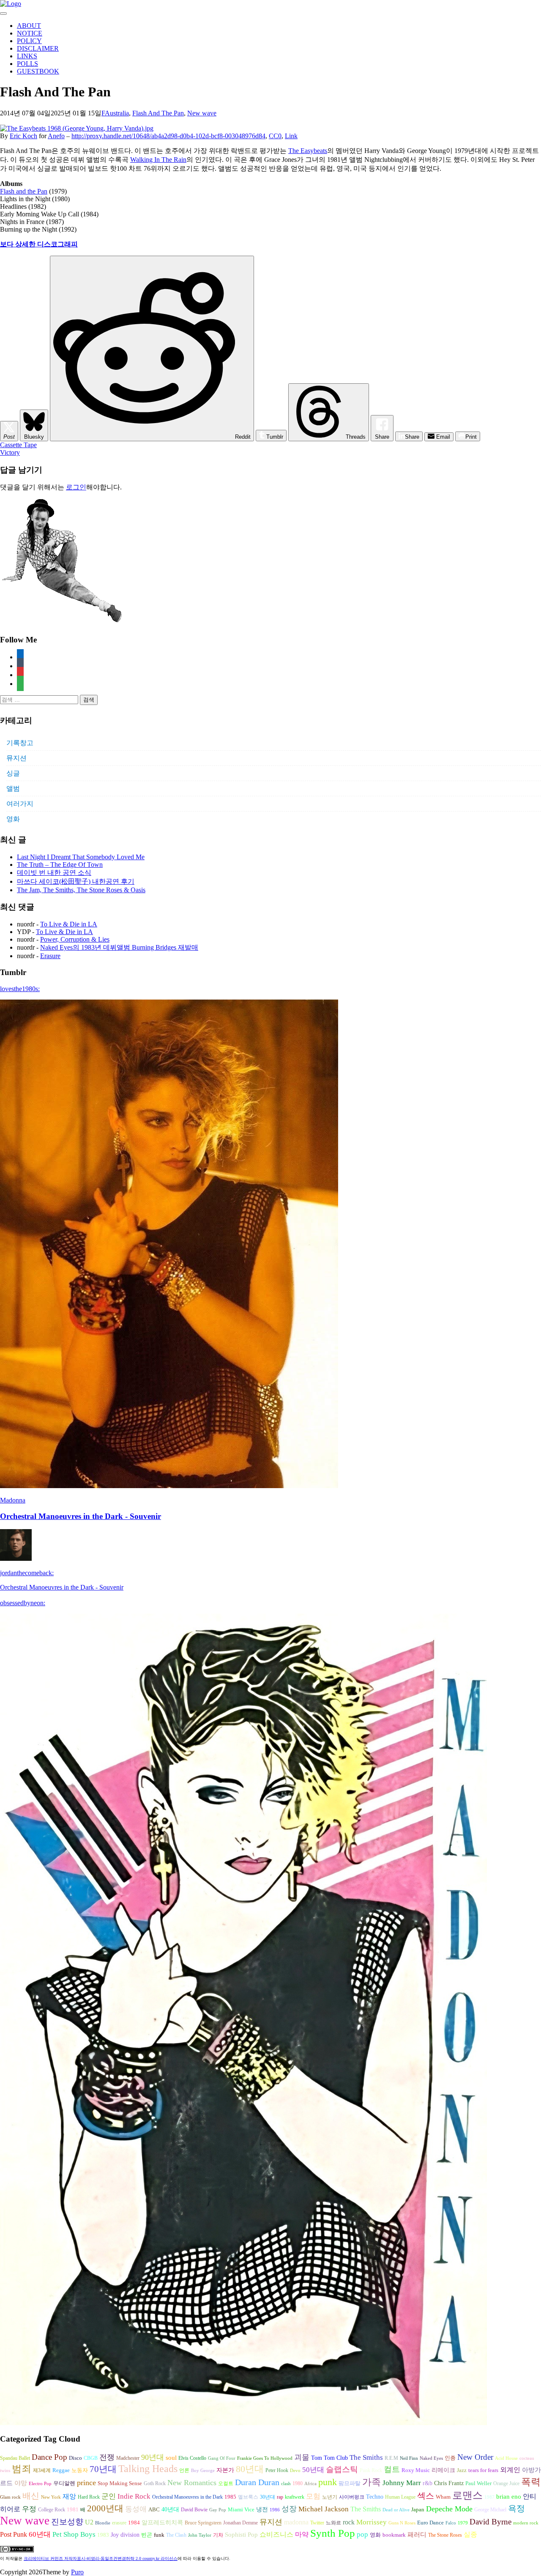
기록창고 (20, 743)
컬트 (392, 2469)
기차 (218, 2535)
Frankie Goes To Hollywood (265, 2458)
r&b (428, 2483)
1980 (298, 2483)
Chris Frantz (449, 2483)
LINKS (27, 56)
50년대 (313, 2470)
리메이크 (443, 2470)
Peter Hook (277, 2470)
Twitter (317, 2523)
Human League (400, 2497)
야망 (21, 2483)
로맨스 (467, 2495)
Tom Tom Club (329, 2458)
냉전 (262, 2509)
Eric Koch (23, 136)
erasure (119, 2523)
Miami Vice (241, 2509)
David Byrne (490, 2522)
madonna (296, 2522)
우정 (29, 2509)
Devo (295, 2471)
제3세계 (42, 2470)
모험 (313, 2496)
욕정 (516, 2508)
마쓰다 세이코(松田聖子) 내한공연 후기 (76, 881)
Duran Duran (257, 2482)
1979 (463, 2523)
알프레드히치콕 (162, 2523)
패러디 (417, 2534)
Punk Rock (371, 2470)
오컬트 (226, 2483)
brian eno (509, 2497)
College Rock (52, 2510)
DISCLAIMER (38, 48)
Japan (418, 2510)
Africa (310, 2484)
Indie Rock (134, 2496)
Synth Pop (333, 2533)
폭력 (531, 2482)
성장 (289, 2509)
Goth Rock (155, 2483)
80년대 (250, 2469)
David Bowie (194, 2510)
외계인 (510, 2470)
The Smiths (366, 2457)
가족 (372, 2482)
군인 (109, 2496)
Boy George (203, 2471)
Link (291, 136)
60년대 (40, 2534)
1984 (134, 2523)
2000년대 (105, 2508)
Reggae (61, 2470)
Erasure (50, 956)
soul (171, 2458)
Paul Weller (478, 2483)
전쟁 (107, 2457)
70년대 (103, 2469)
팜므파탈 (350, 2483)
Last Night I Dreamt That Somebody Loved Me (81, 857)
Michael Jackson (324, 2509)
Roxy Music (416, 2470)
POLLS (27, 64)
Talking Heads (148, 2469)
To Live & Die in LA (69, 924)
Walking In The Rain (158, 160)
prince (86, 2483)
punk (328, 2482)
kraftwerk (295, 2497)
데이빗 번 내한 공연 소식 (54, 873)
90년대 (153, 2457)
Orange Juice (506, 2483)
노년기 (330, 2497)
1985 (230, 2497)
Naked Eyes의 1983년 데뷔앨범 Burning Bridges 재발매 (119, 947)
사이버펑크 (352, 2497)
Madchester (128, 2458)
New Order (475, 2457)
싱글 (13, 773)
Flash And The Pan (158, 113)
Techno (375, 2497)
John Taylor (200, 2535)
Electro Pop (40, 2484)
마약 (302, 2534)
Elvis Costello (192, 2458)
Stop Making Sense (120, 2483)
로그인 (76, 487)
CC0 (275, 136)
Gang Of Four (222, 2458)
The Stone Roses (445, 2535)
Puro (77, 2572)
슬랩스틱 (342, 2469)
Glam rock (10, 2497)
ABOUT (29, 26)
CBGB (91, 2458)
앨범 (13, 788)
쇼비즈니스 (276, 2534)
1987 (489, 2497)
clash (286, 2484)
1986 (275, 2510)
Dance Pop (49, 2457)
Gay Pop (218, 2510)
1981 (73, 2509)
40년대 (170, 2509)
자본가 (225, 2470)
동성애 (136, 2509)
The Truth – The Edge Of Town (60, 865)
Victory (10, 452)
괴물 (302, 2457)
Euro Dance (430, 2523)
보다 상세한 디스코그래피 (39, 244)
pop (362, 2534)
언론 (184, 2470)
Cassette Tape (18, 445)
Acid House (506, 2458)
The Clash (176, 2535)
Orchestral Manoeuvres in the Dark (187, 2497)
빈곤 (147, 2535)
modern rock (526, 2523)
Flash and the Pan (24, 191)
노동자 (80, 2470)
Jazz (462, 2470)
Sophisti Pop (241, 2534)
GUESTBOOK (38, 71)
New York (51, 2497)
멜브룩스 (248, 2497)
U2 (89, 2522)
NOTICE (30, 33)
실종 (470, 2534)
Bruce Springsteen (203, 2523)
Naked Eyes (431, 2458)
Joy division (125, 2535)
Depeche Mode (449, 2509)
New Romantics (192, 2483)
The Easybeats (308, 151)
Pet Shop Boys (74, 2534)
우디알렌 (64, 2483)
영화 (13, 819)
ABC (154, 2509)
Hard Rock (89, 2497)
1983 (103, 2535)
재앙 (69, 2496)
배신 (31, 2496)
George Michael (490, 2510)
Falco (451, 2523)
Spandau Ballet (15, 2458)
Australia (117, 113)
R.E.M (391, 2458)
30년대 (268, 2497)
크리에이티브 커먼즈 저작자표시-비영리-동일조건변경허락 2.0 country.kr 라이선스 (101, 2558)
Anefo (56, 136)
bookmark (394, 2535)
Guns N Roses (402, 2523)
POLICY (29, 41)
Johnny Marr (402, 2483)
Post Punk (14, 2534)
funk (159, 2535)
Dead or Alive (396, 2510)
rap (280, 2497)
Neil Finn (409, 2458)
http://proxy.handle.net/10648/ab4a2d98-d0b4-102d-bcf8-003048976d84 (168, 136)
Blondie (103, 2523)
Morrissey (372, 2522)
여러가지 (20, 804)
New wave (202, 113)
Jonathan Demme (240, 2523)
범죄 (22, 2469)
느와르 (333, 2523)
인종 (450, 2458)
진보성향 (67, 2522)
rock (349, 2522)
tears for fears (483, 2470)
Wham (443, 2497)
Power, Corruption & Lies (75, 939)
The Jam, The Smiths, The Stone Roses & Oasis (81, 890)
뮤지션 (16, 758)
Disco (75, 2458)
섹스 (426, 2496)
